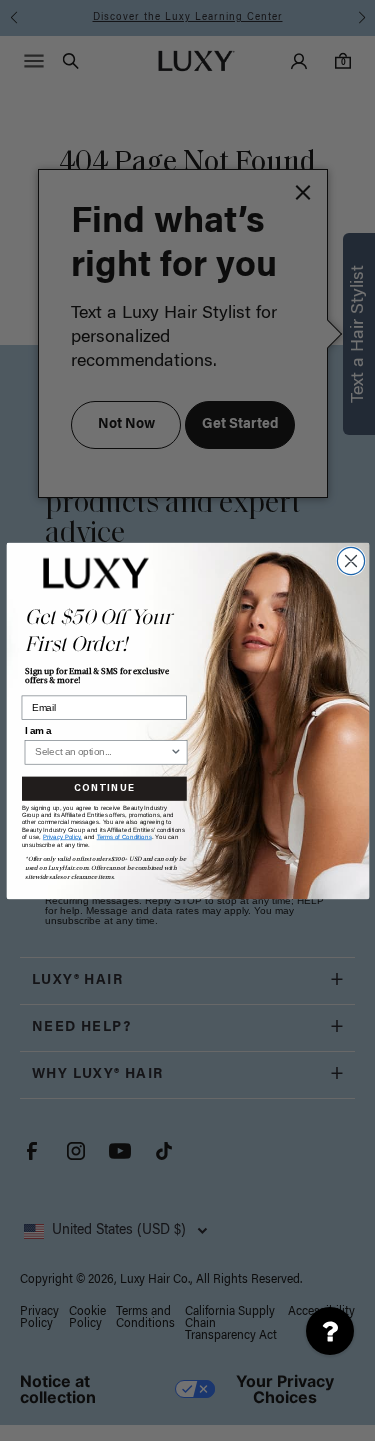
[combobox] (101, 751)
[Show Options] (175, 751)
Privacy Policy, (61, 836)
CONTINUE (104, 788)
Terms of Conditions (123, 836)
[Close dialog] (350, 560)
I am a (37, 730)
